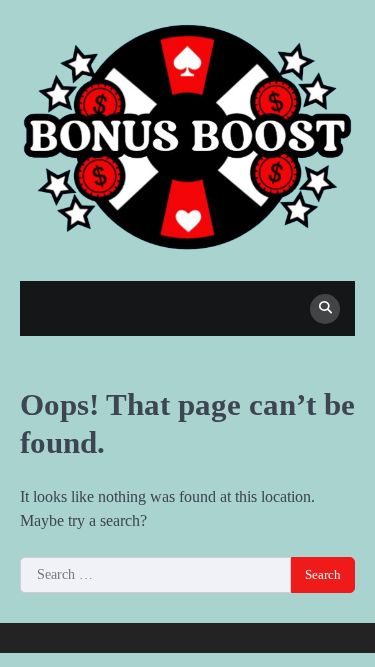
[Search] (325, 309)
